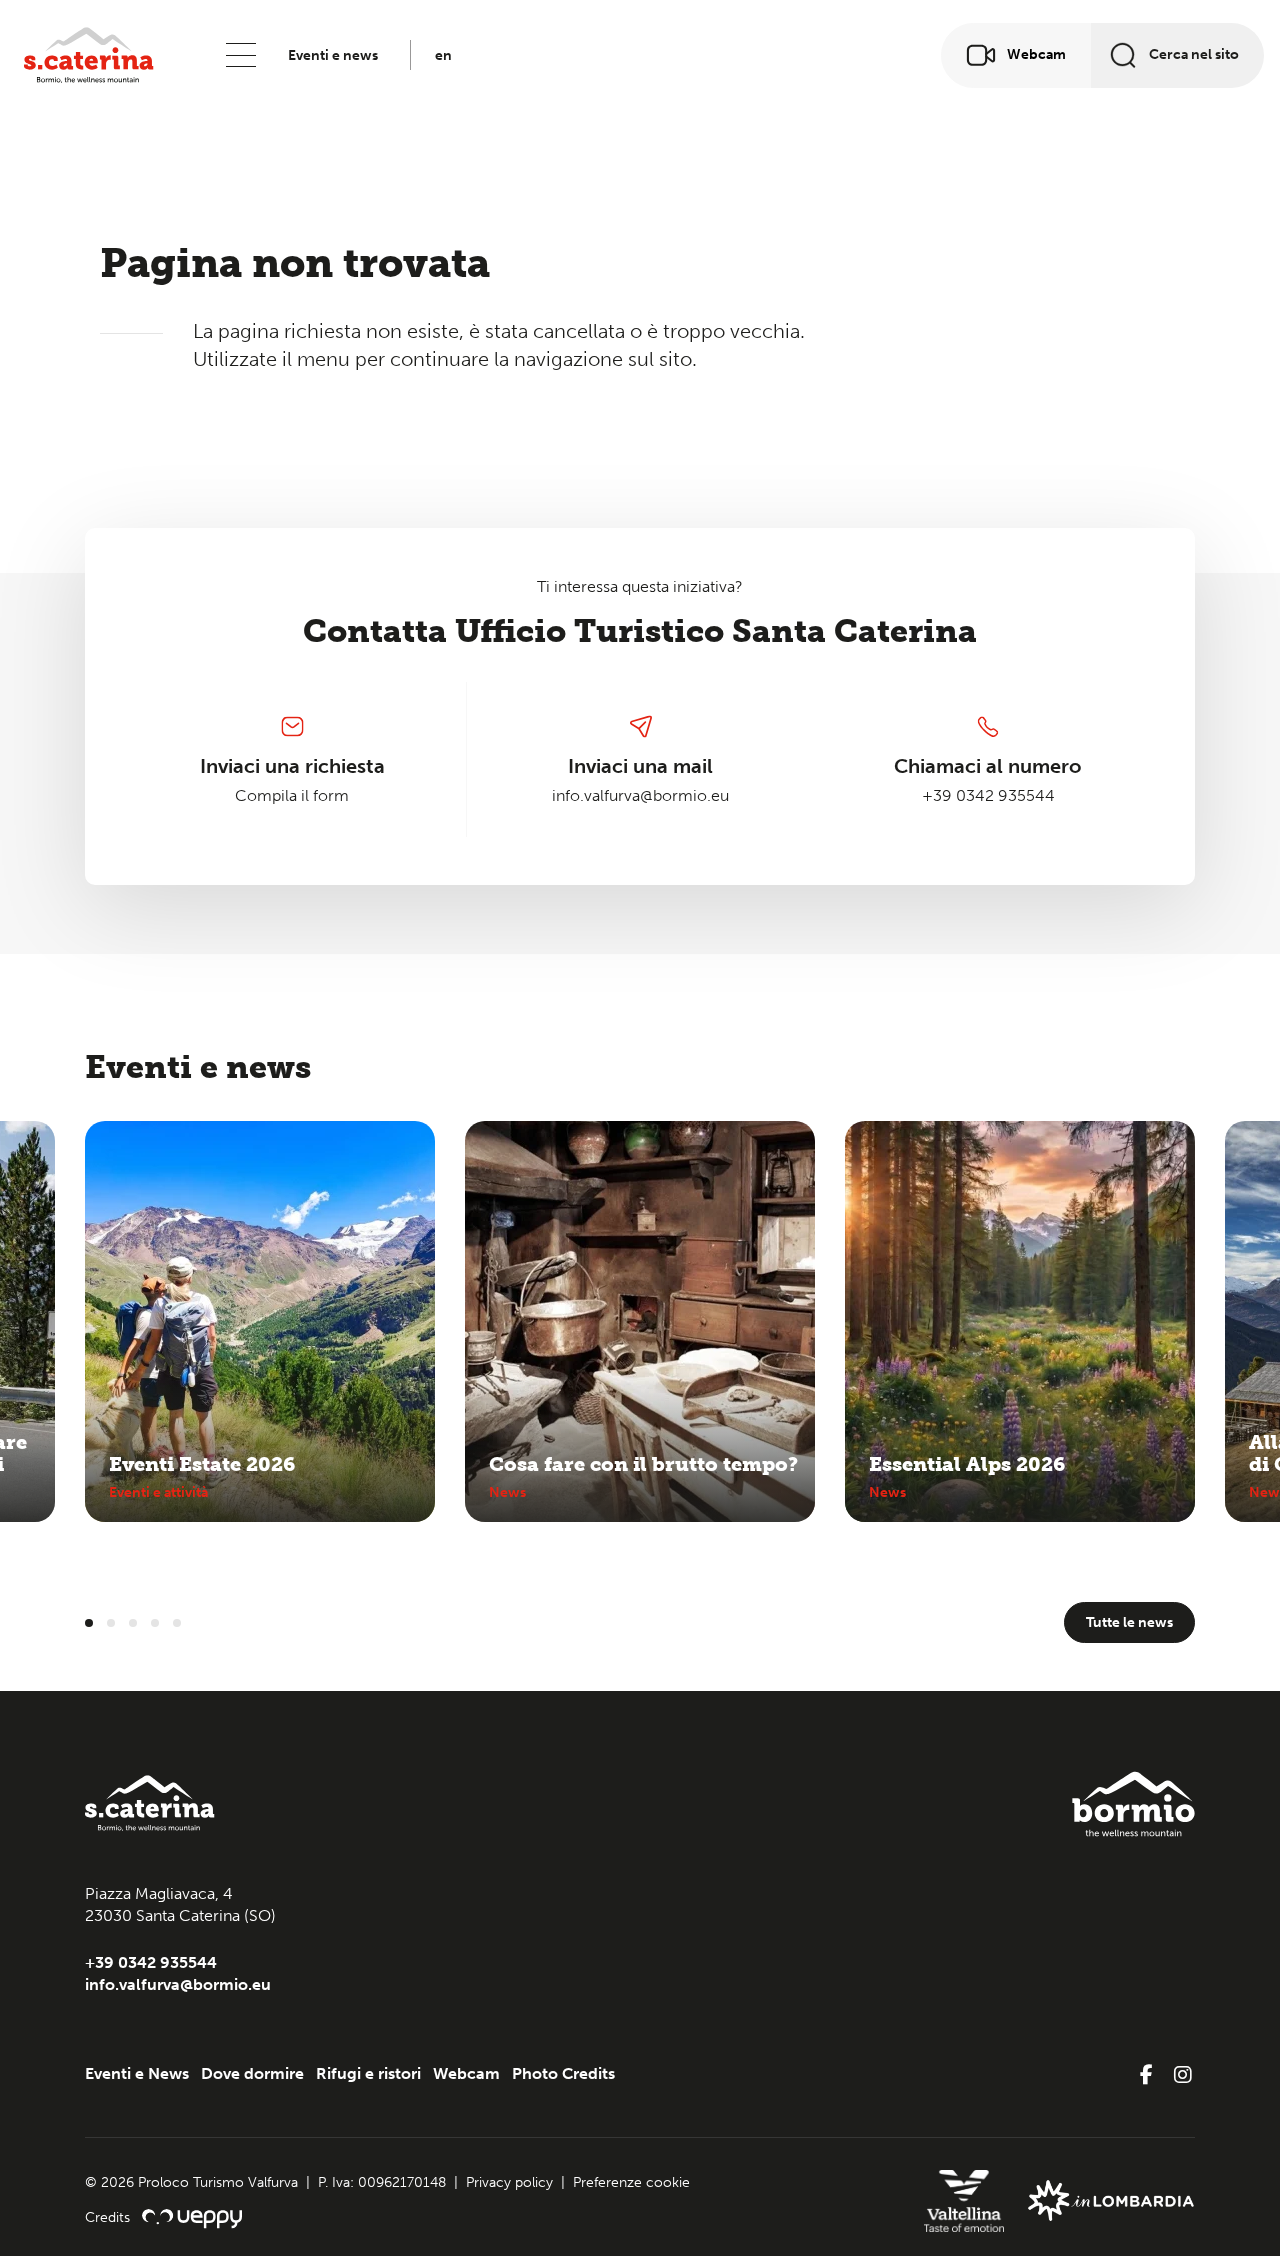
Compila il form (292, 795)
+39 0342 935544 (988, 795)
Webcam (466, 2073)
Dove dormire (252, 2073)
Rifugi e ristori (368, 2073)
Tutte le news (1129, 1622)
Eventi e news (333, 55)
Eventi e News (137, 2073)
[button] (89, 1623)
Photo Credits (563, 2073)
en (443, 55)
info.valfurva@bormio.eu (640, 795)
